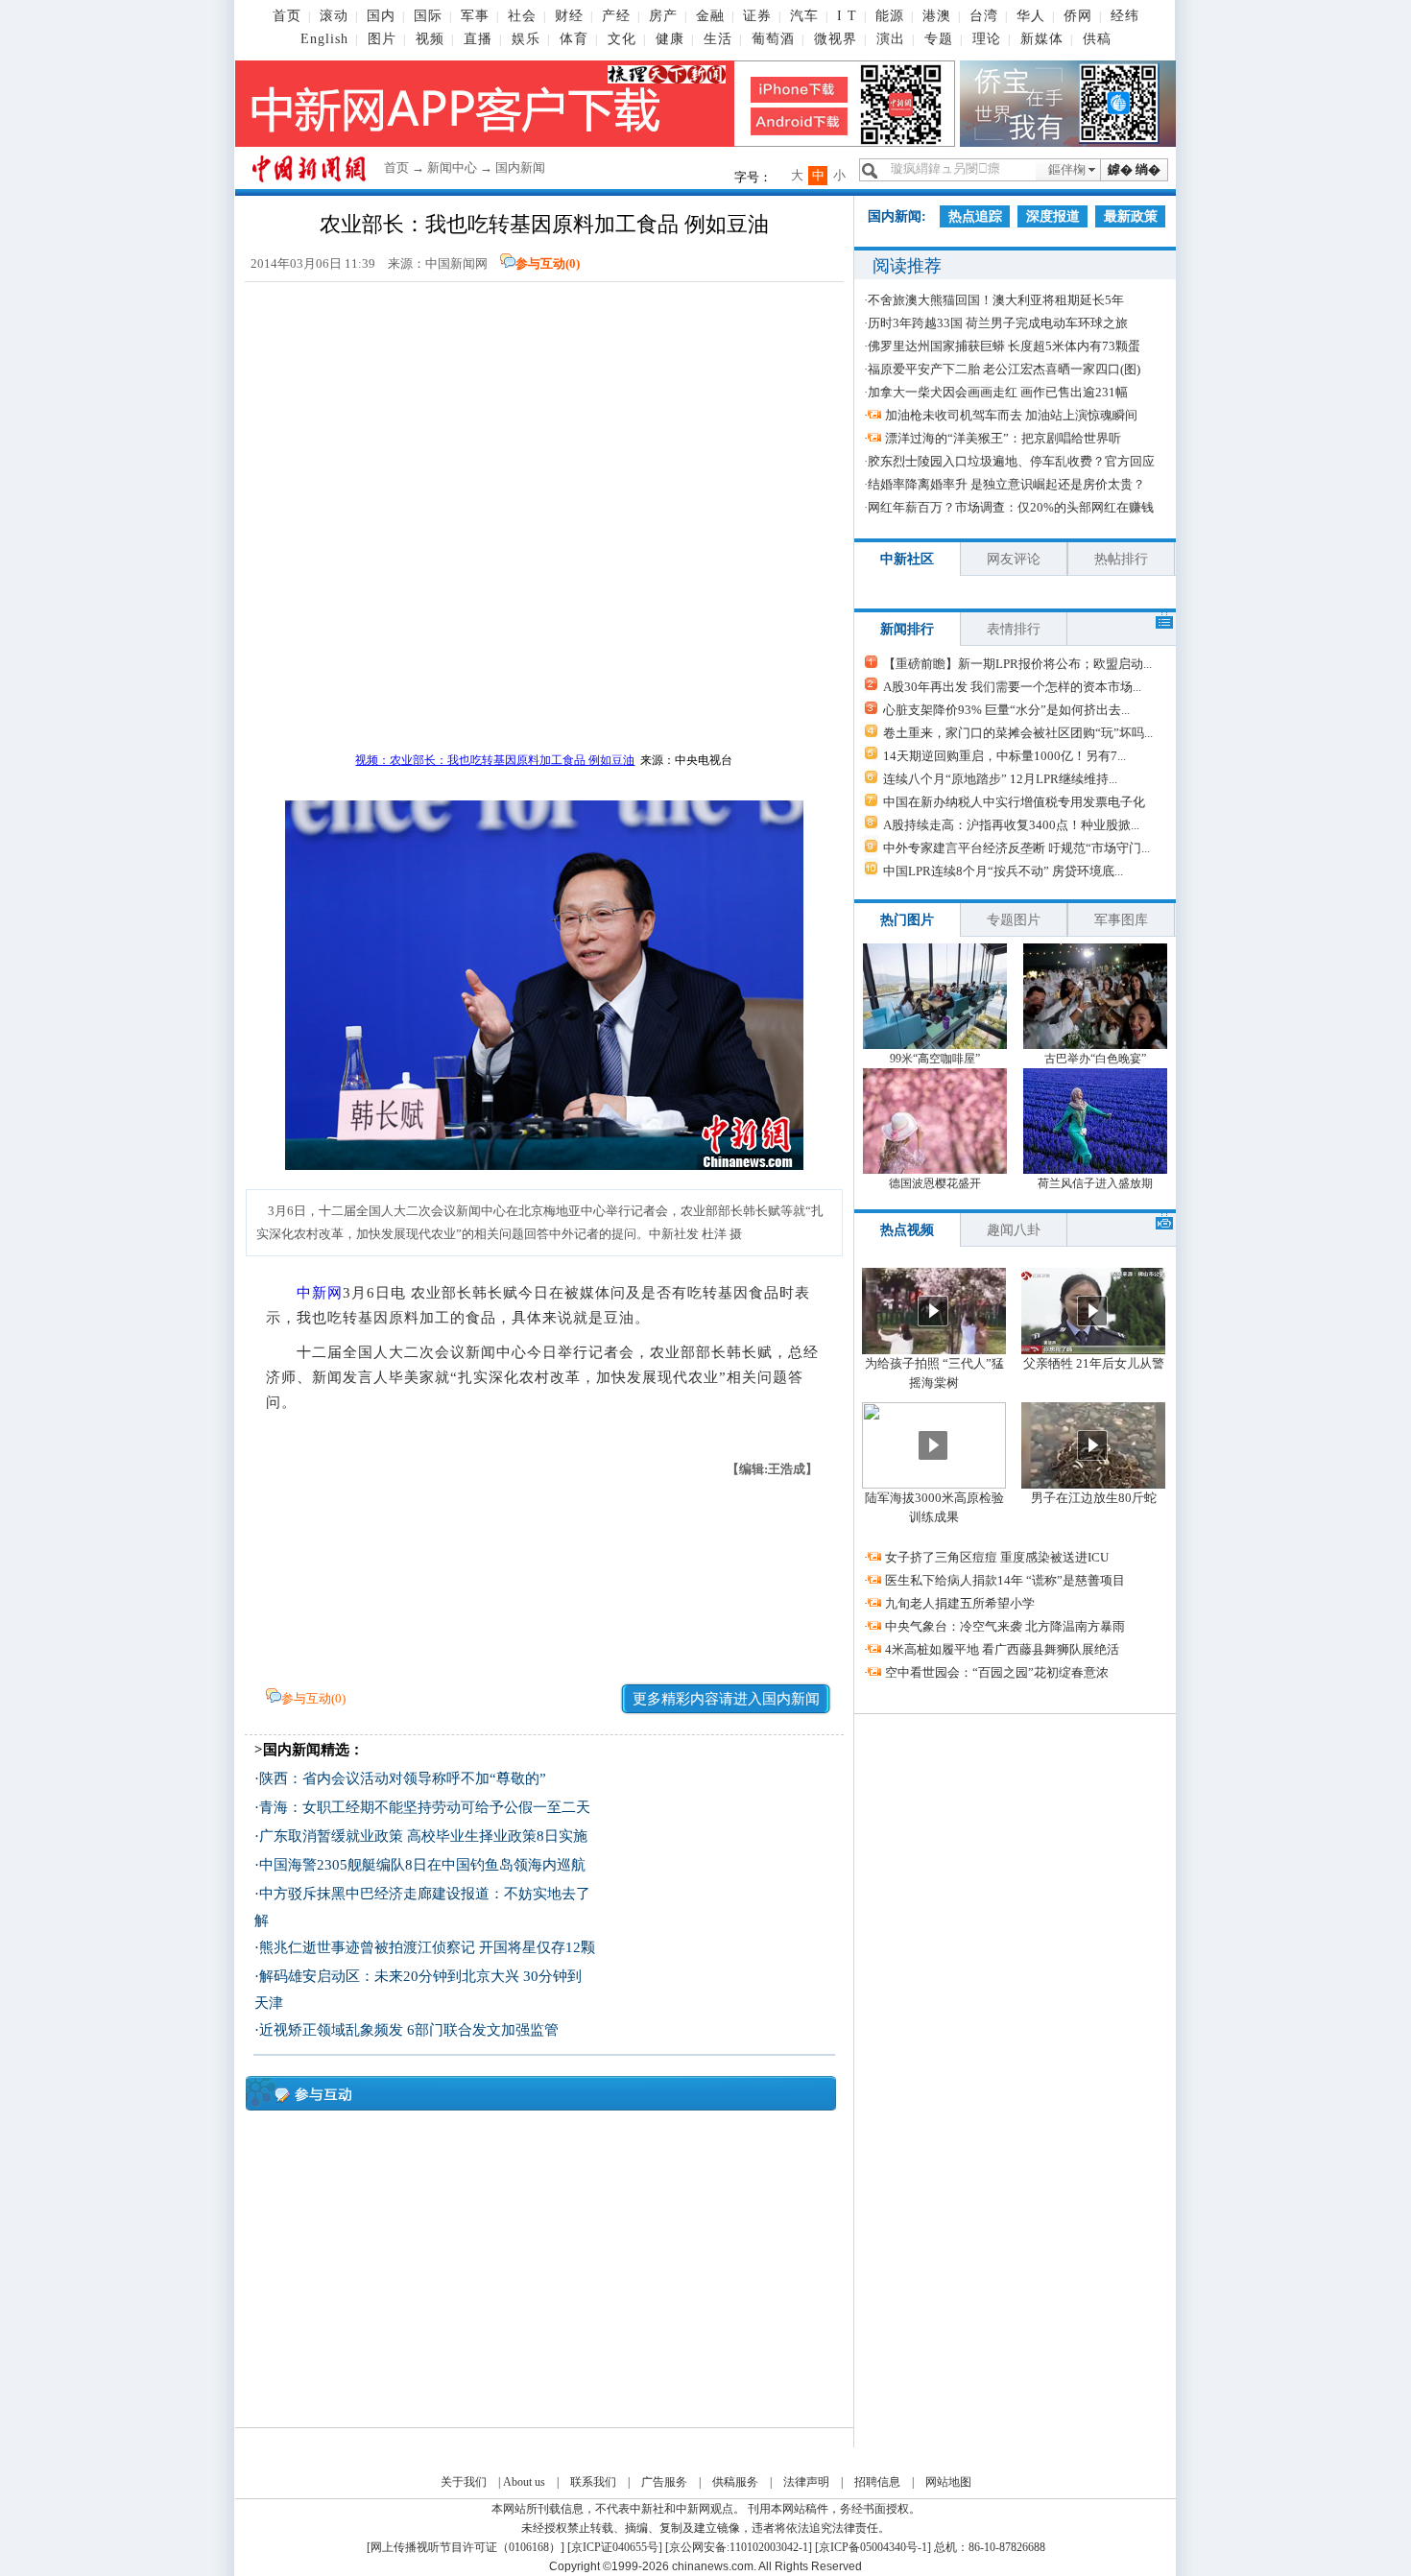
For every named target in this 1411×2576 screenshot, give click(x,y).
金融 (710, 16)
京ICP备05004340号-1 (873, 2547)
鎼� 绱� (1134, 169)
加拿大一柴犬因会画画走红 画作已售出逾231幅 (998, 392)
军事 (475, 16)
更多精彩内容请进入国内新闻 (726, 1699)
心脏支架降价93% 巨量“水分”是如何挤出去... (1006, 710)
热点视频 (907, 1230)
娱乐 (526, 39)
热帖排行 (1121, 559)
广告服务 (664, 2482)
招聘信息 (877, 2482)
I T (847, 16)
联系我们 (593, 2482)
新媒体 (1042, 39)
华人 (1031, 16)
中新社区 (907, 559)
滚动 (334, 16)
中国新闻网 (456, 263)
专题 (939, 39)
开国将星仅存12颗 (537, 1947)
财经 (569, 16)
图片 (382, 39)
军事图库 (1121, 920)
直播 (478, 39)
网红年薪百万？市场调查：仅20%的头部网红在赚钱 (1011, 507)
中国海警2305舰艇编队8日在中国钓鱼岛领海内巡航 (422, 1865)
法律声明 (806, 2482)
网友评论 (1014, 559)
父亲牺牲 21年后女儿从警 (1094, 1363)
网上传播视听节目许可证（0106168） (466, 2547)
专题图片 (1014, 920)
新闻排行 (907, 629)
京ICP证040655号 (615, 2547)
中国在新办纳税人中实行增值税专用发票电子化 (1014, 802)
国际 (428, 16)
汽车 (804, 16)
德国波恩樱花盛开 (935, 1183)
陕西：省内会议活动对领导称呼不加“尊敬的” (403, 1778)
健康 (670, 39)
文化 (622, 39)
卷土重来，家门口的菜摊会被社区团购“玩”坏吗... (1018, 733)
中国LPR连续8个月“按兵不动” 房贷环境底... (1003, 871)
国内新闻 (520, 167)
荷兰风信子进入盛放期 (1095, 1183)
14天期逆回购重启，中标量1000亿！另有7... (1004, 756)
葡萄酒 (773, 39)
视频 (430, 39)
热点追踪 (975, 216)
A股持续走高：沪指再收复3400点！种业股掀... (1011, 825)
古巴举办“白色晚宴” (1095, 1059)
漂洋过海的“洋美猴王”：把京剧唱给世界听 (1003, 438)
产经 (616, 16)
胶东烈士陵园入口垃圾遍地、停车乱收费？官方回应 (1011, 461)
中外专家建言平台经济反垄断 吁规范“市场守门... (1016, 848)
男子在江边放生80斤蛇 (1094, 1498)
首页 (287, 16)
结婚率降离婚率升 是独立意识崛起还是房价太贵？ (1006, 484)
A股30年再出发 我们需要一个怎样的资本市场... (1012, 687)
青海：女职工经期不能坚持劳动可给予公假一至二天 (425, 1807)
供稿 (1097, 39)
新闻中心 (452, 167)
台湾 (984, 16)
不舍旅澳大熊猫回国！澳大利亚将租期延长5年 (996, 300)
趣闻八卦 (1014, 1230)
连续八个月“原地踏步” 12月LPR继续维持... (1000, 779)
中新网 (320, 1293)
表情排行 (1014, 629)
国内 (381, 16)
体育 (574, 39)
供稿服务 (735, 2482)
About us (524, 2482)
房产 (663, 16)
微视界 (836, 39)
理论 (987, 39)
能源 (890, 16)
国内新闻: (897, 216)
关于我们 (464, 2482)
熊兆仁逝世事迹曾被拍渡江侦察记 (367, 1947)
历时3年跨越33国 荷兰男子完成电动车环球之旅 (998, 323)
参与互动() (548, 263)
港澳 (937, 16)
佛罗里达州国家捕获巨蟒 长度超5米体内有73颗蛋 (1004, 346)
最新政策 (1131, 216)
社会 (522, 16)
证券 (757, 16)
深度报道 (1053, 216)
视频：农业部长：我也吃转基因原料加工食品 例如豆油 (495, 760)
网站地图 (948, 2482)
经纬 (1125, 16)
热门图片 (907, 920)
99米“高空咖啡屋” (935, 1059)
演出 (891, 39)
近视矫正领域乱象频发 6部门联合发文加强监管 (409, 2030)
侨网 (1078, 16)
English (324, 39)
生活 (718, 39)
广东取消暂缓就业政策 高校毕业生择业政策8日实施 (423, 1836)
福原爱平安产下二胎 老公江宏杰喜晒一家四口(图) (1004, 369)
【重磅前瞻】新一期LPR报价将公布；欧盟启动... (1017, 664)
